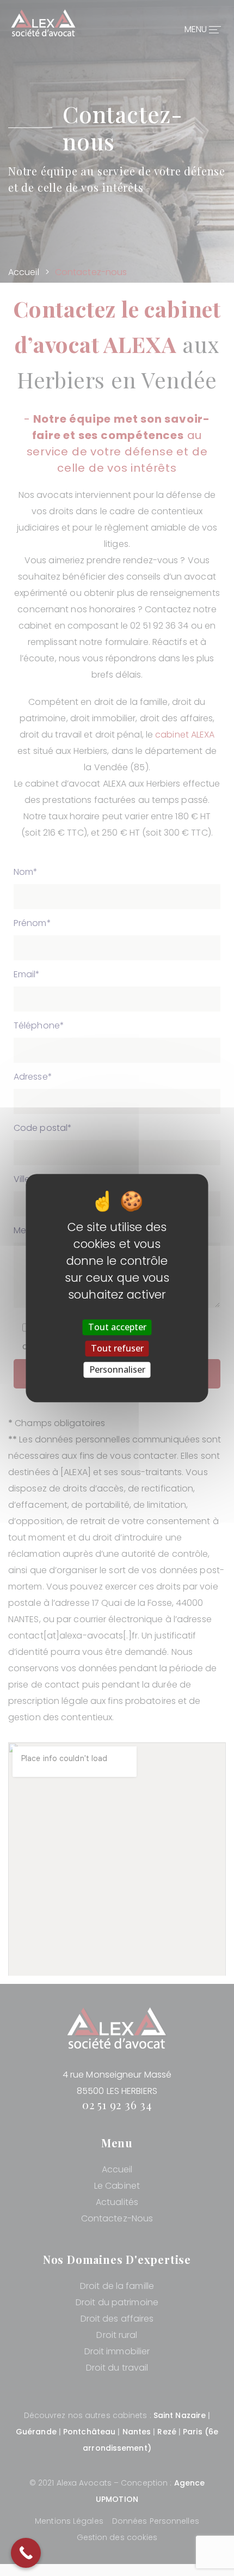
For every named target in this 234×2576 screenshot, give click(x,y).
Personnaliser (117, 1369)
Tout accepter (117, 1327)
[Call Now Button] (26, 2553)
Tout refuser (117, 1348)
